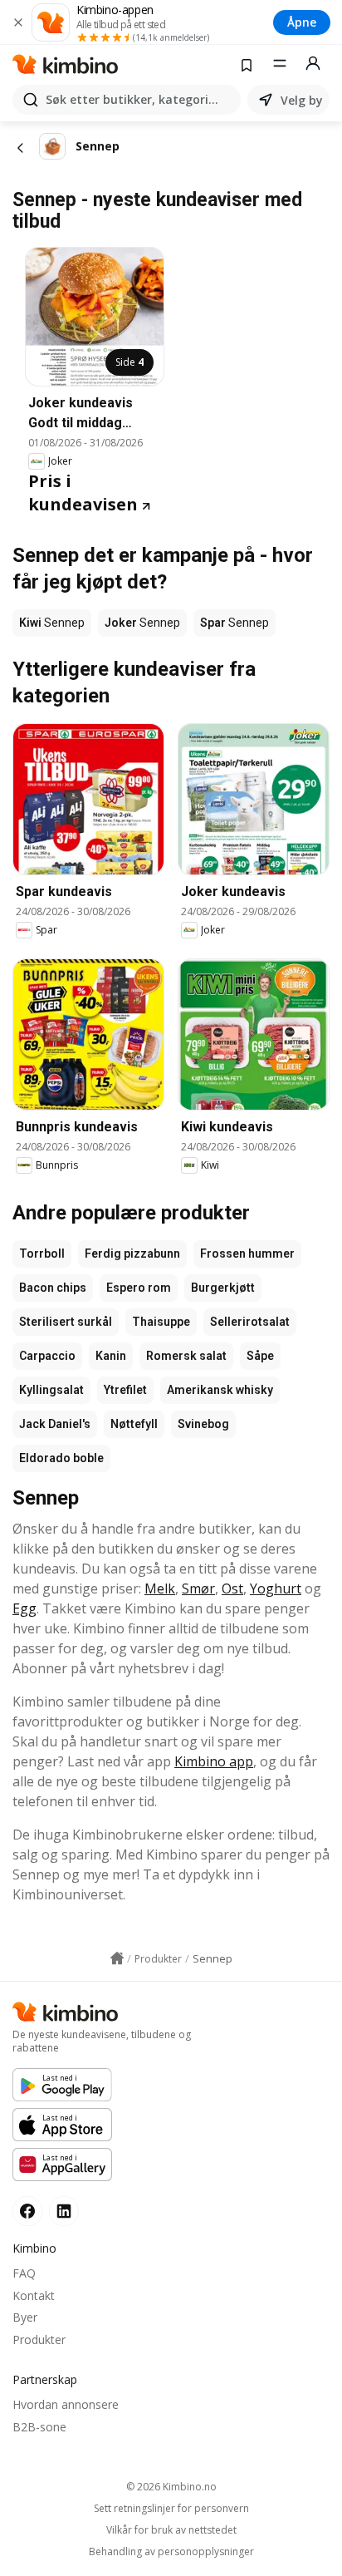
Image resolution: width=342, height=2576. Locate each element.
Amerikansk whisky (220, 1390)
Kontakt (34, 2295)
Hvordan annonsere (66, 2404)
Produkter (39, 2340)
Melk (160, 1588)
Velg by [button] (302, 100)
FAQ (24, 2273)
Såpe (260, 1356)
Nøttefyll (134, 1424)
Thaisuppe (161, 1322)
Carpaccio (47, 1356)
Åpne (302, 22)
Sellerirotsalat (250, 1322)
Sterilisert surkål (66, 1322)
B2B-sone (39, 2427)
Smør (198, 1588)
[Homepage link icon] (117, 1958)
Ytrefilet (125, 1390)
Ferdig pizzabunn (132, 1254)
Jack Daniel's (55, 1424)
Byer (25, 2317)
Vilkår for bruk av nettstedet (171, 2530)
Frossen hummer (247, 1254)
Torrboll (42, 1254)
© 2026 (171, 2487)
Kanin (111, 1356)
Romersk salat (186, 1356)
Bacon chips (53, 1288)
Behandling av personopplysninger (171, 2552)
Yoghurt (276, 1588)
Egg (24, 1608)
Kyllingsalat (51, 1390)
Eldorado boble (61, 1458)
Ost (232, 1588)
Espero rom (139, 1288)
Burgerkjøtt (223, 1288)
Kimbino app (214, 1761)
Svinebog (203, 1424)
